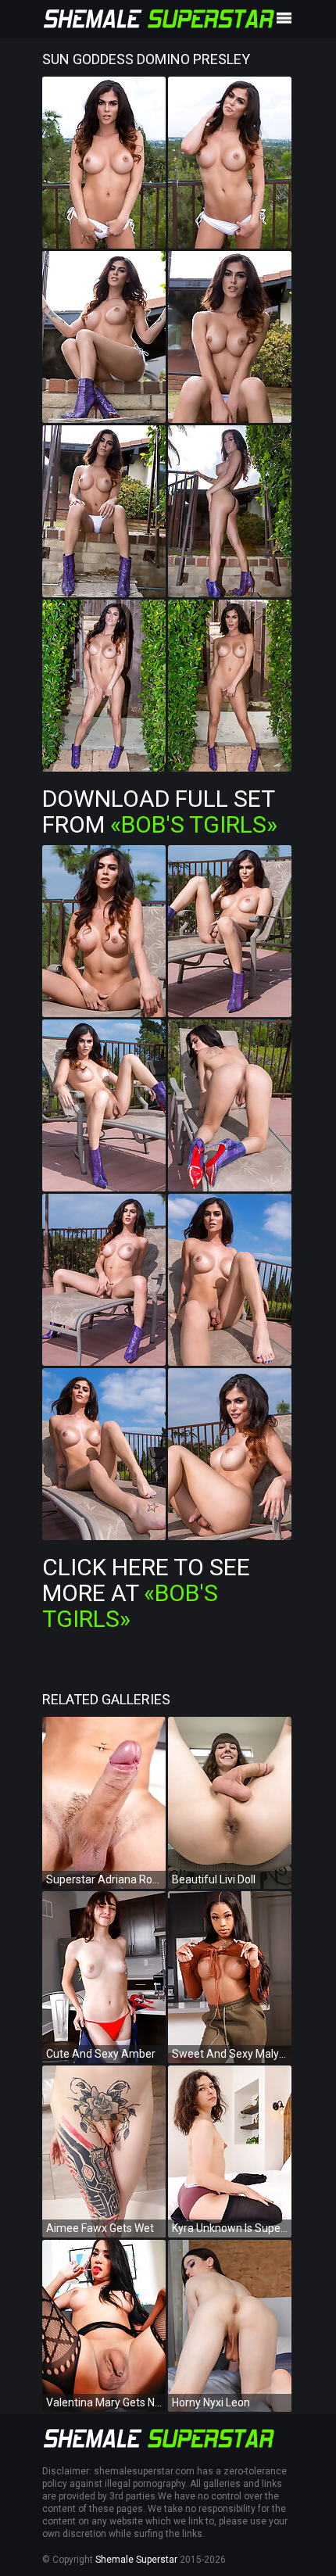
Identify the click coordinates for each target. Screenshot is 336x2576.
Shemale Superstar (136, 2560)
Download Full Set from (160, 811)
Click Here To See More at (146, 1593)
